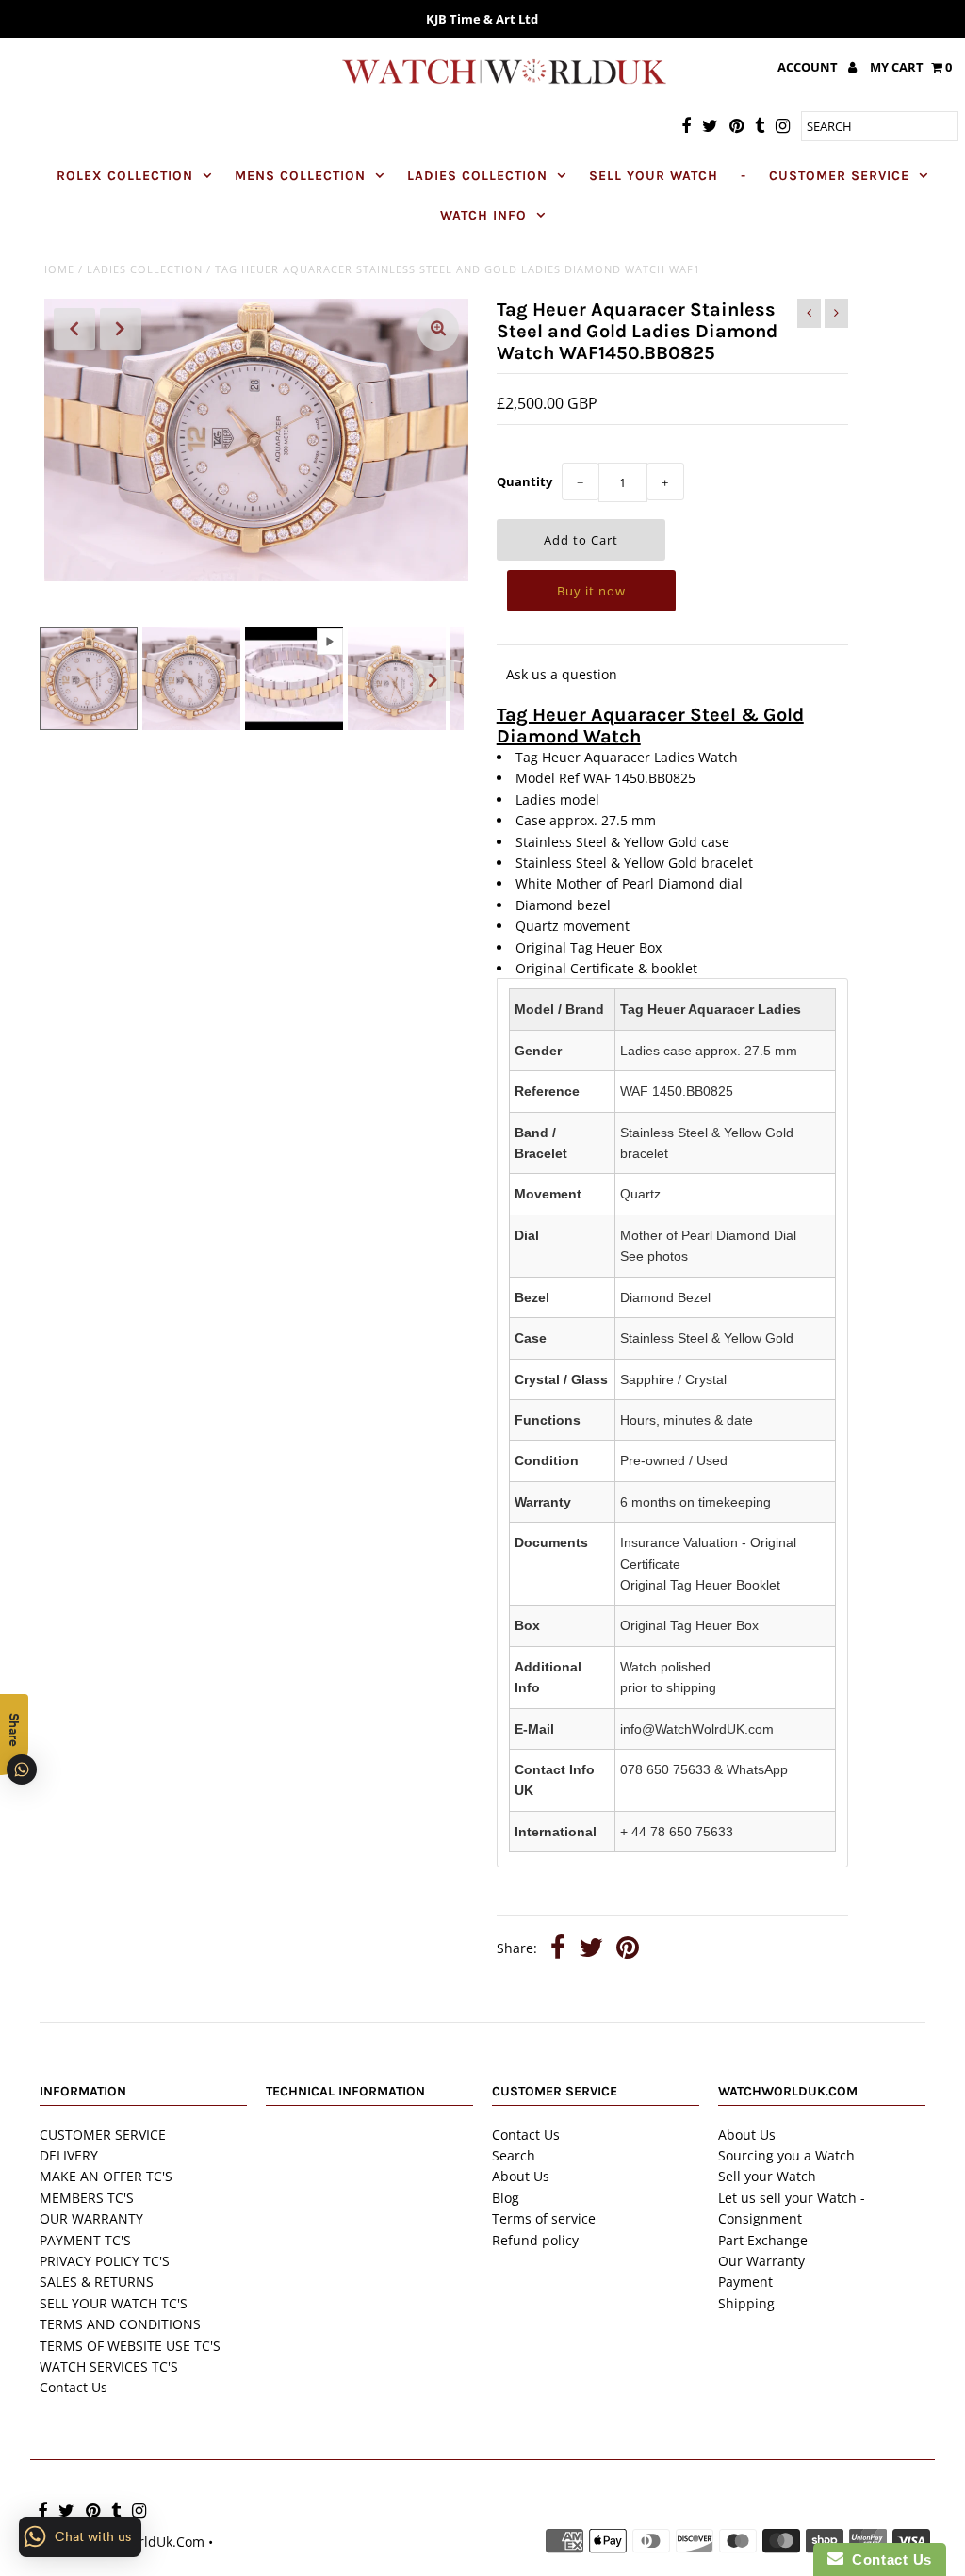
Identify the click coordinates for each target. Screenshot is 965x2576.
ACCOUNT (809, 67)
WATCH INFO (483, 215)
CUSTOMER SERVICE (839, 176)
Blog (506, 2198)
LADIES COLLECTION (477, 176)
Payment (745, 2282)
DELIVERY (69, 2155)
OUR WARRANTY (91, 2218)
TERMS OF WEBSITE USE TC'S (130, 2346)
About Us (521, 2176)
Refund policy (535, 2240)
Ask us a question (562, 674)
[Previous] (74, 329)
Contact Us (74, 2387)
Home (57, 269)
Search (514, 2155)
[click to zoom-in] (438, 329)
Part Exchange (763, 2240)
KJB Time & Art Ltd (482, 19)
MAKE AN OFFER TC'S (106, 2176)
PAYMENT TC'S (85, 2240)
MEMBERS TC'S (87, 2198)
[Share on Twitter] (591, 1950)
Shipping (746, 2303)
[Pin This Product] (628, 1950)
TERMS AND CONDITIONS (120, 2324)
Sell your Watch (767, 2176)
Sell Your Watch (654, 176)
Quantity (524, 481)
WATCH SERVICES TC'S (109, 2366)
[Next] (121, 329)
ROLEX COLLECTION (125, 176)
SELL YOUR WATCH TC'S (114, 2303)
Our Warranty (761, 2261)
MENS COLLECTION (300, 176)
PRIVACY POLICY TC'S (105, 2261)
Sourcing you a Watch (786, 2155)
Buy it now (591, 591)
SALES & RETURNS (97, 2282)
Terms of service (544, 2218)
